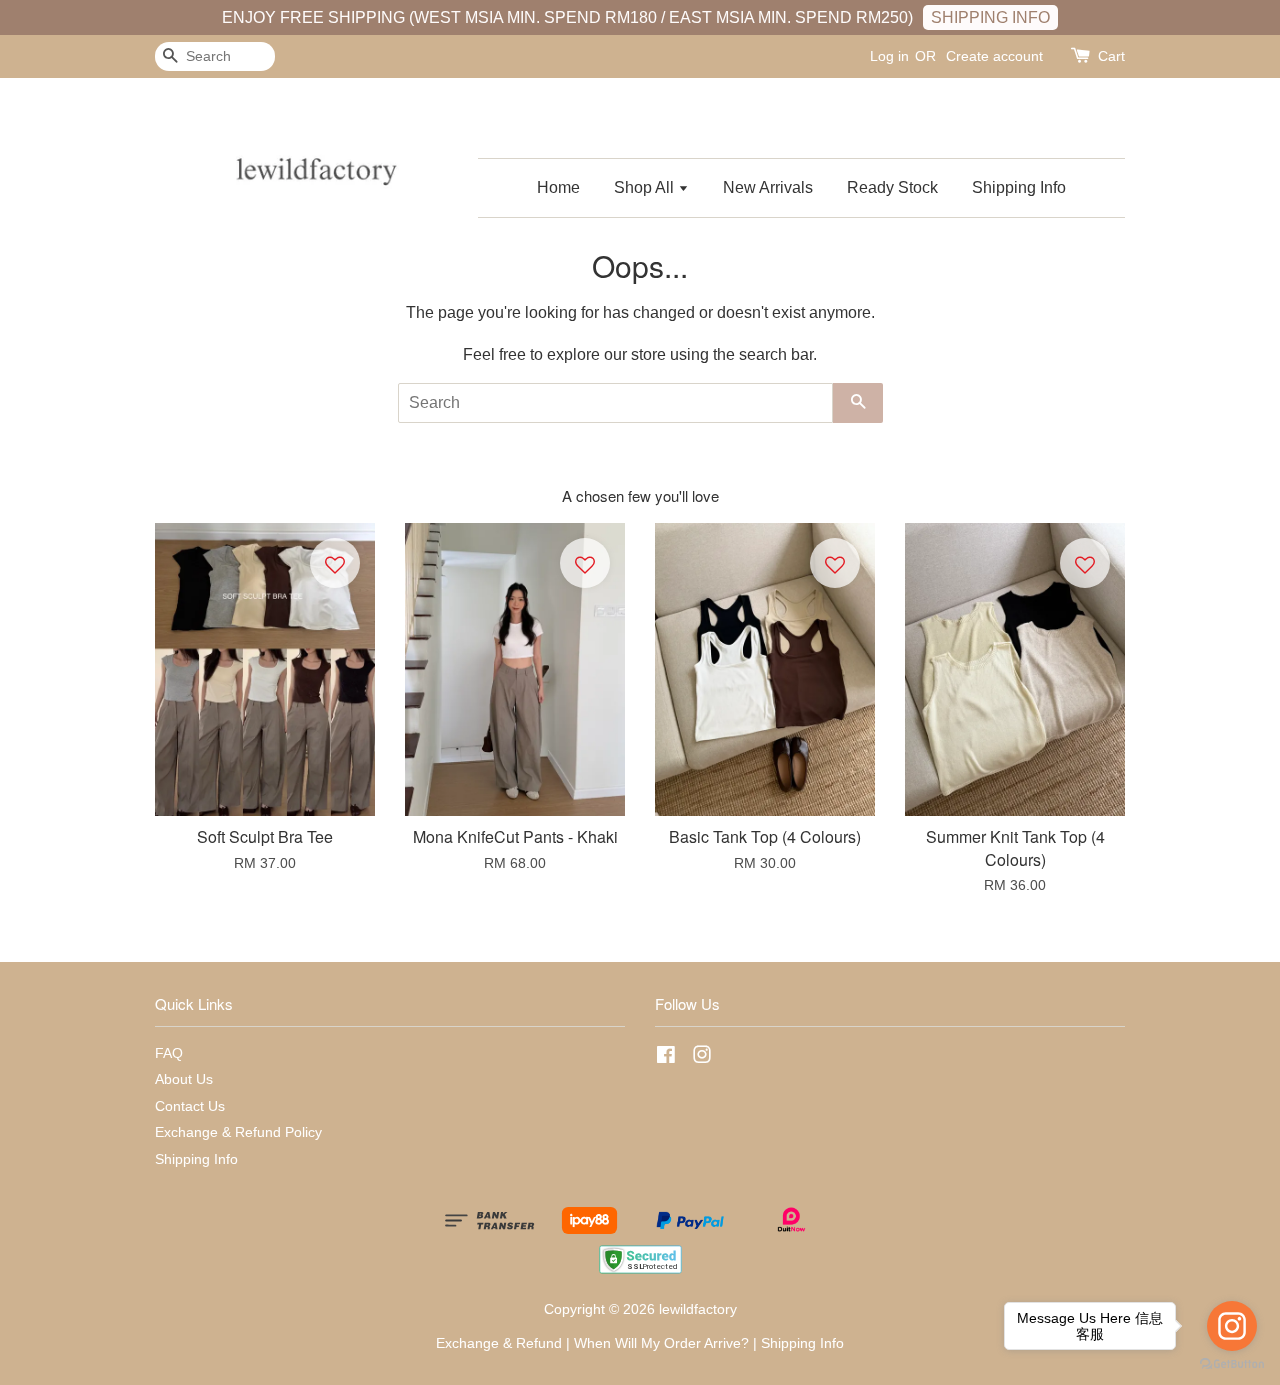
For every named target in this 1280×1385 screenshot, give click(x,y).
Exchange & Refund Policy (238, 1132)
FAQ (169, 1053)
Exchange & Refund (499, 1343)
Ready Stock (892, 187)
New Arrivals (768, 187)
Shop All (646, 187)
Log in (889, 56)
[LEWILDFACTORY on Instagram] (702, 1058)
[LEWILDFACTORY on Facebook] (666, 1058)
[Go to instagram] (1232, 1326)
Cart (1111, 56)
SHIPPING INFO (990, 17)
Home (558, 187)
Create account (994, 56)
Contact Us (190, 1106)
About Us (184, 1079)
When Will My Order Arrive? (661, 1343)
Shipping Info (1019, 187)
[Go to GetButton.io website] (1232, 1364)
